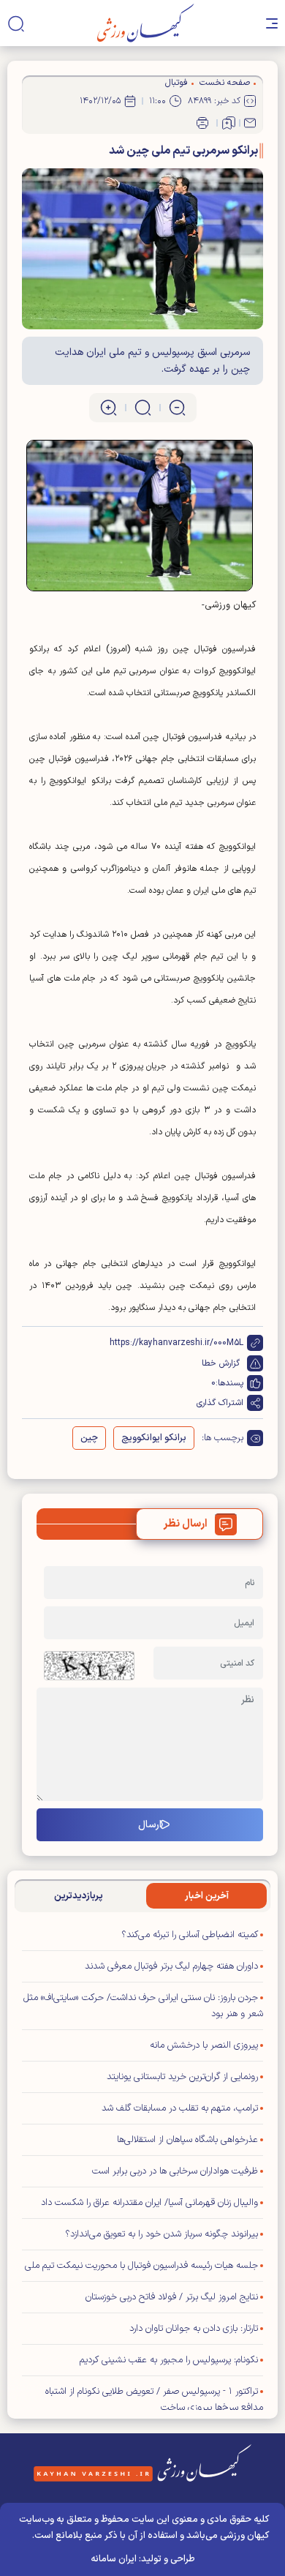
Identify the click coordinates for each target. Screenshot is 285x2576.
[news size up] (109, 408)
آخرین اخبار (207, 1896)
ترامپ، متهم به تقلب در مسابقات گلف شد (180, 2108)
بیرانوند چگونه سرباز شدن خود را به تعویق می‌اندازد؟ (161, 2234)
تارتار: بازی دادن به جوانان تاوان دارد (194, 2329)
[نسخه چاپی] (202, 123)
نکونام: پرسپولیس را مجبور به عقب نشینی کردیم (169, 2360)
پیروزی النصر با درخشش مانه (204, 2045)
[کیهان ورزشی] (146, 23)
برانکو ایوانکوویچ (154, 1438)
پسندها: (229, 1383)
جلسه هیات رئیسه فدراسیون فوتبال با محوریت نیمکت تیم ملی (141, 2266)
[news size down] (177, 408)
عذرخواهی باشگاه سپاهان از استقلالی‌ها (187, 2140)
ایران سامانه (114, 2559)
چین (89, 1438)
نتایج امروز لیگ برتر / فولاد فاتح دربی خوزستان (172, 2297)
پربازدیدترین (79, 1896)
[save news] (229, 123)
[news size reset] (143, 408)
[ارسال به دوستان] (250, 123)
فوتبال (176, 83)
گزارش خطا (221, 1363)
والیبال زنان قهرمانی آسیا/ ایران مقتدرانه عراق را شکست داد (149, 2203)
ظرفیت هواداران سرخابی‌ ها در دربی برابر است (175, 2171)
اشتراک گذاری (220, 1403)
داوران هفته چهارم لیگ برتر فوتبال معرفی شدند (171, 1966)
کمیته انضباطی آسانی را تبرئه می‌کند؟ (190, 1935)
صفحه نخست (225, 83)
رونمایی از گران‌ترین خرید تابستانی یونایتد (182, 2077)
